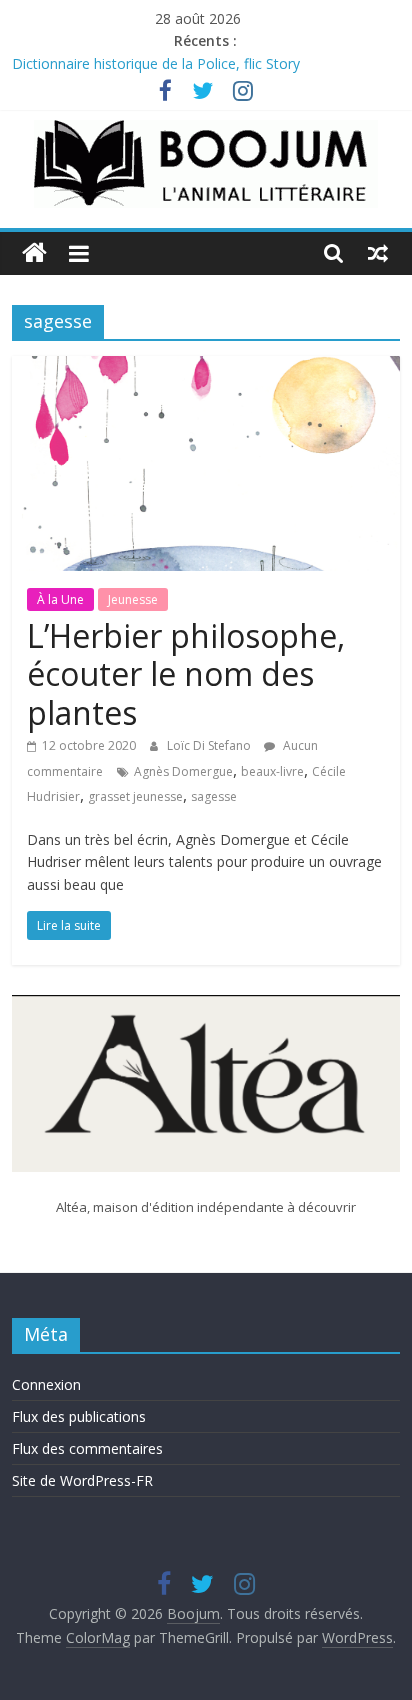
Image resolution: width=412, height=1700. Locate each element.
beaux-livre (272, 771)
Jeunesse (133, 599)
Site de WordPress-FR (82, 1480)
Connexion (46, 1384)
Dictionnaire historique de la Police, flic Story (156, 63)
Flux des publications (79, 1416)
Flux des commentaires (87, 1448)
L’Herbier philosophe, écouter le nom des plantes (186, 674)
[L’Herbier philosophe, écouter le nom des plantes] (205, 368)
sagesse (214, 796)
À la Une (60, 599)
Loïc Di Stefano (210, 745)
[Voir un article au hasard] (378, 253)
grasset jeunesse (135, 796)
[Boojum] (34, 253)
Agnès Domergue (183, 771)
